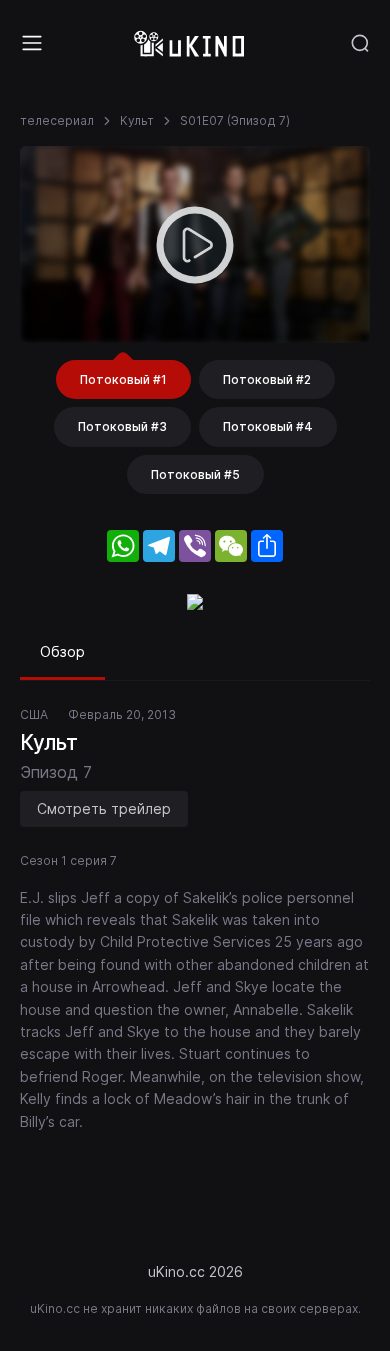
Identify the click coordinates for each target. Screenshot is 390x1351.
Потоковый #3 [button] (122, 426)
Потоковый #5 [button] (195, 474)
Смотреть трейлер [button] (104, 808)
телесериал (57, 120)
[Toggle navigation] (32, 43)
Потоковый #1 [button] (123, 379)
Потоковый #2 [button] (267, 379)
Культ (137, 120)
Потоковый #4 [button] (268, 426)
